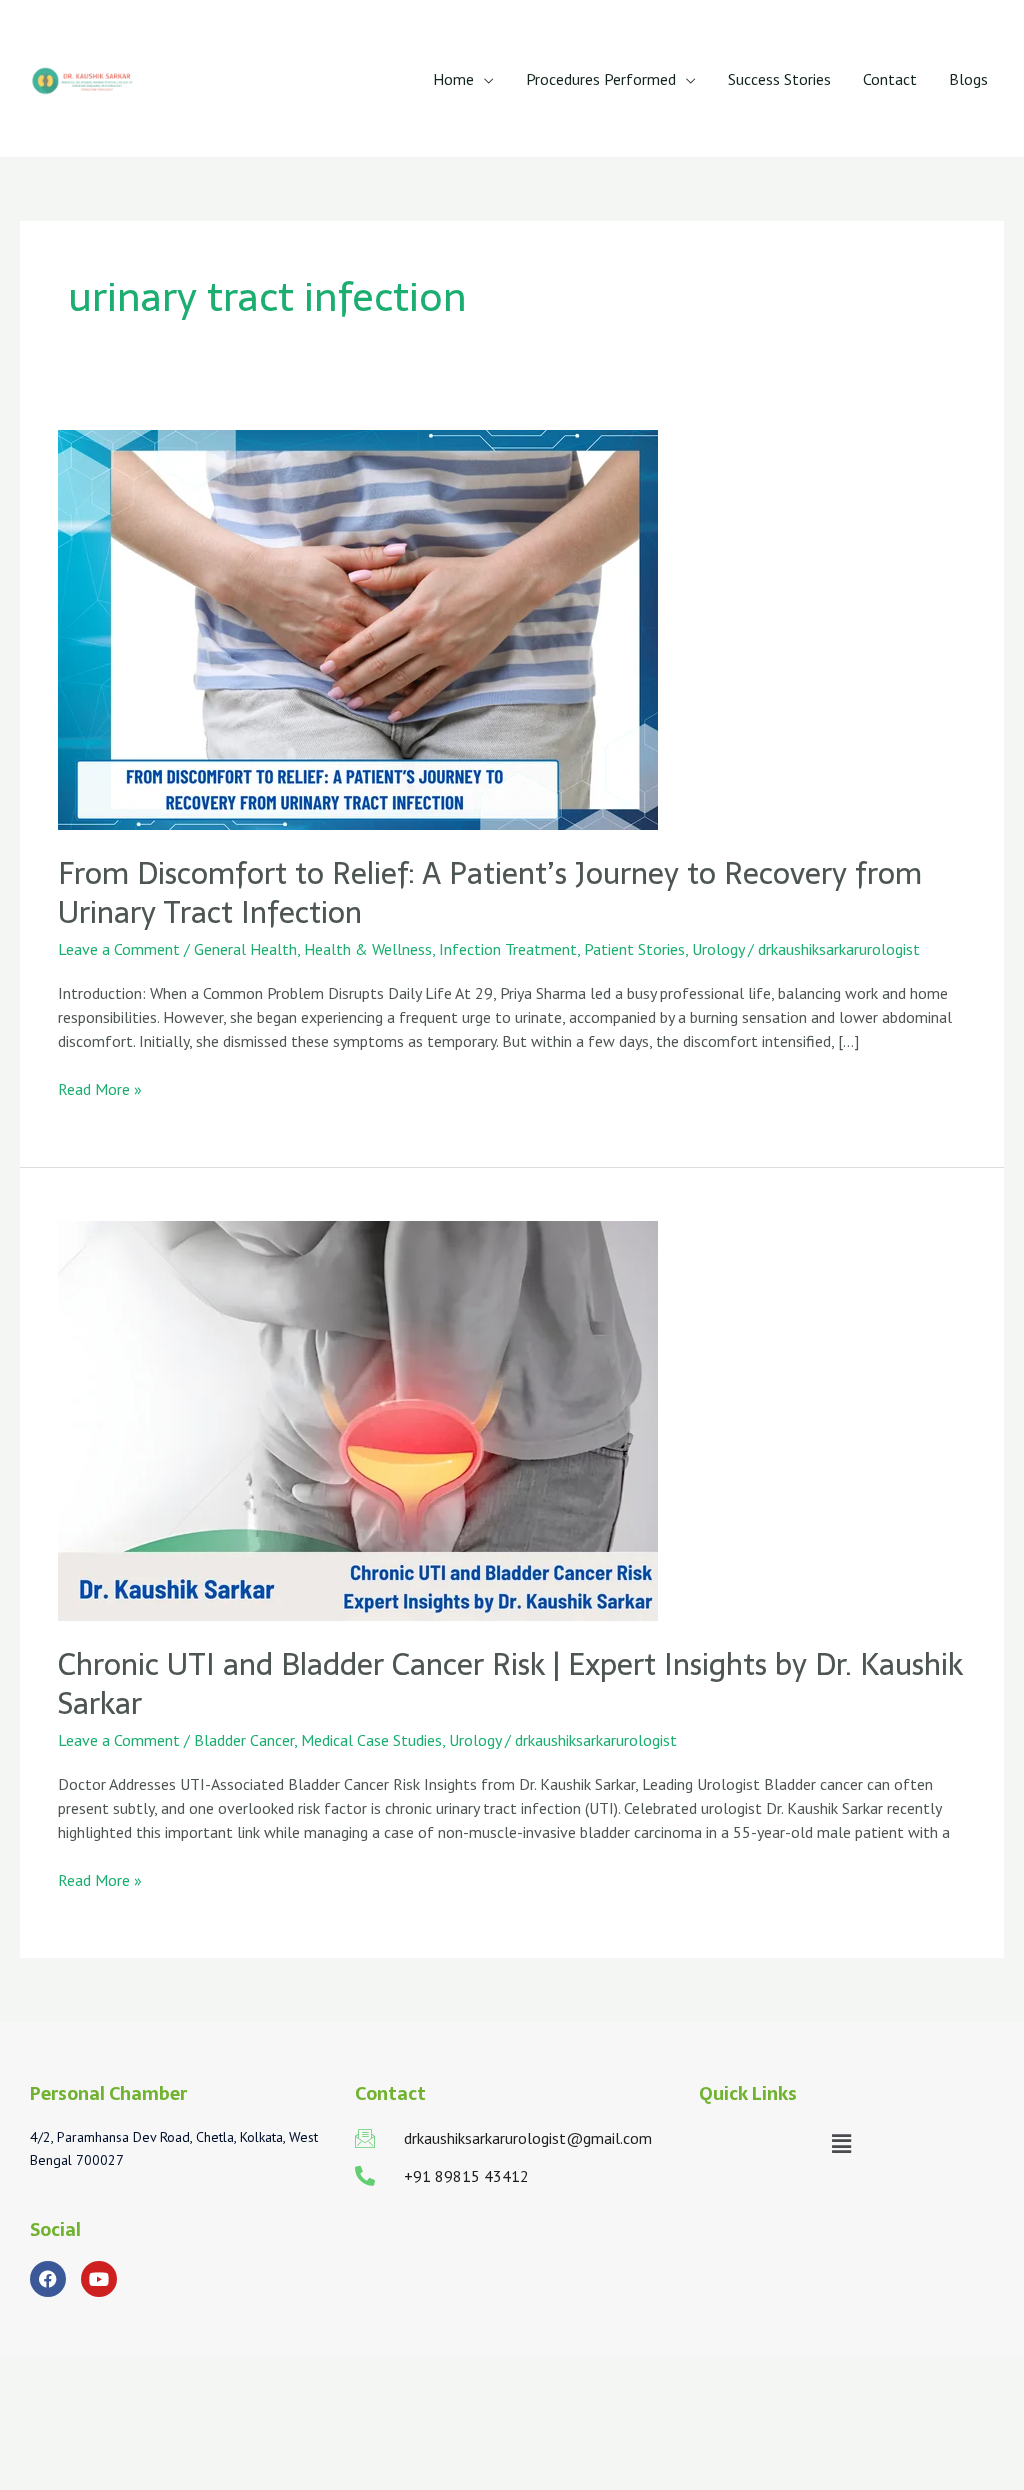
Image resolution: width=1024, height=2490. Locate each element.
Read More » (100, 1088)
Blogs (968, 79)
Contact (890, 79)
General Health (245, 949)
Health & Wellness (368, 949)
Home (453, 79)
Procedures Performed (601, 79)
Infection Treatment (508, 949)
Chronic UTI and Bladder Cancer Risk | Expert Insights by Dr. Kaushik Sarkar (510, 1684)
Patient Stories (634, 949)
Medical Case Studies (371, 1740)
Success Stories (779, 79)
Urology (718, 949)
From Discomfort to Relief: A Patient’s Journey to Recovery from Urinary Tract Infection (490, 893)
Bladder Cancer (244, 1740)
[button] (841, 2144)
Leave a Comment (119, 949)
